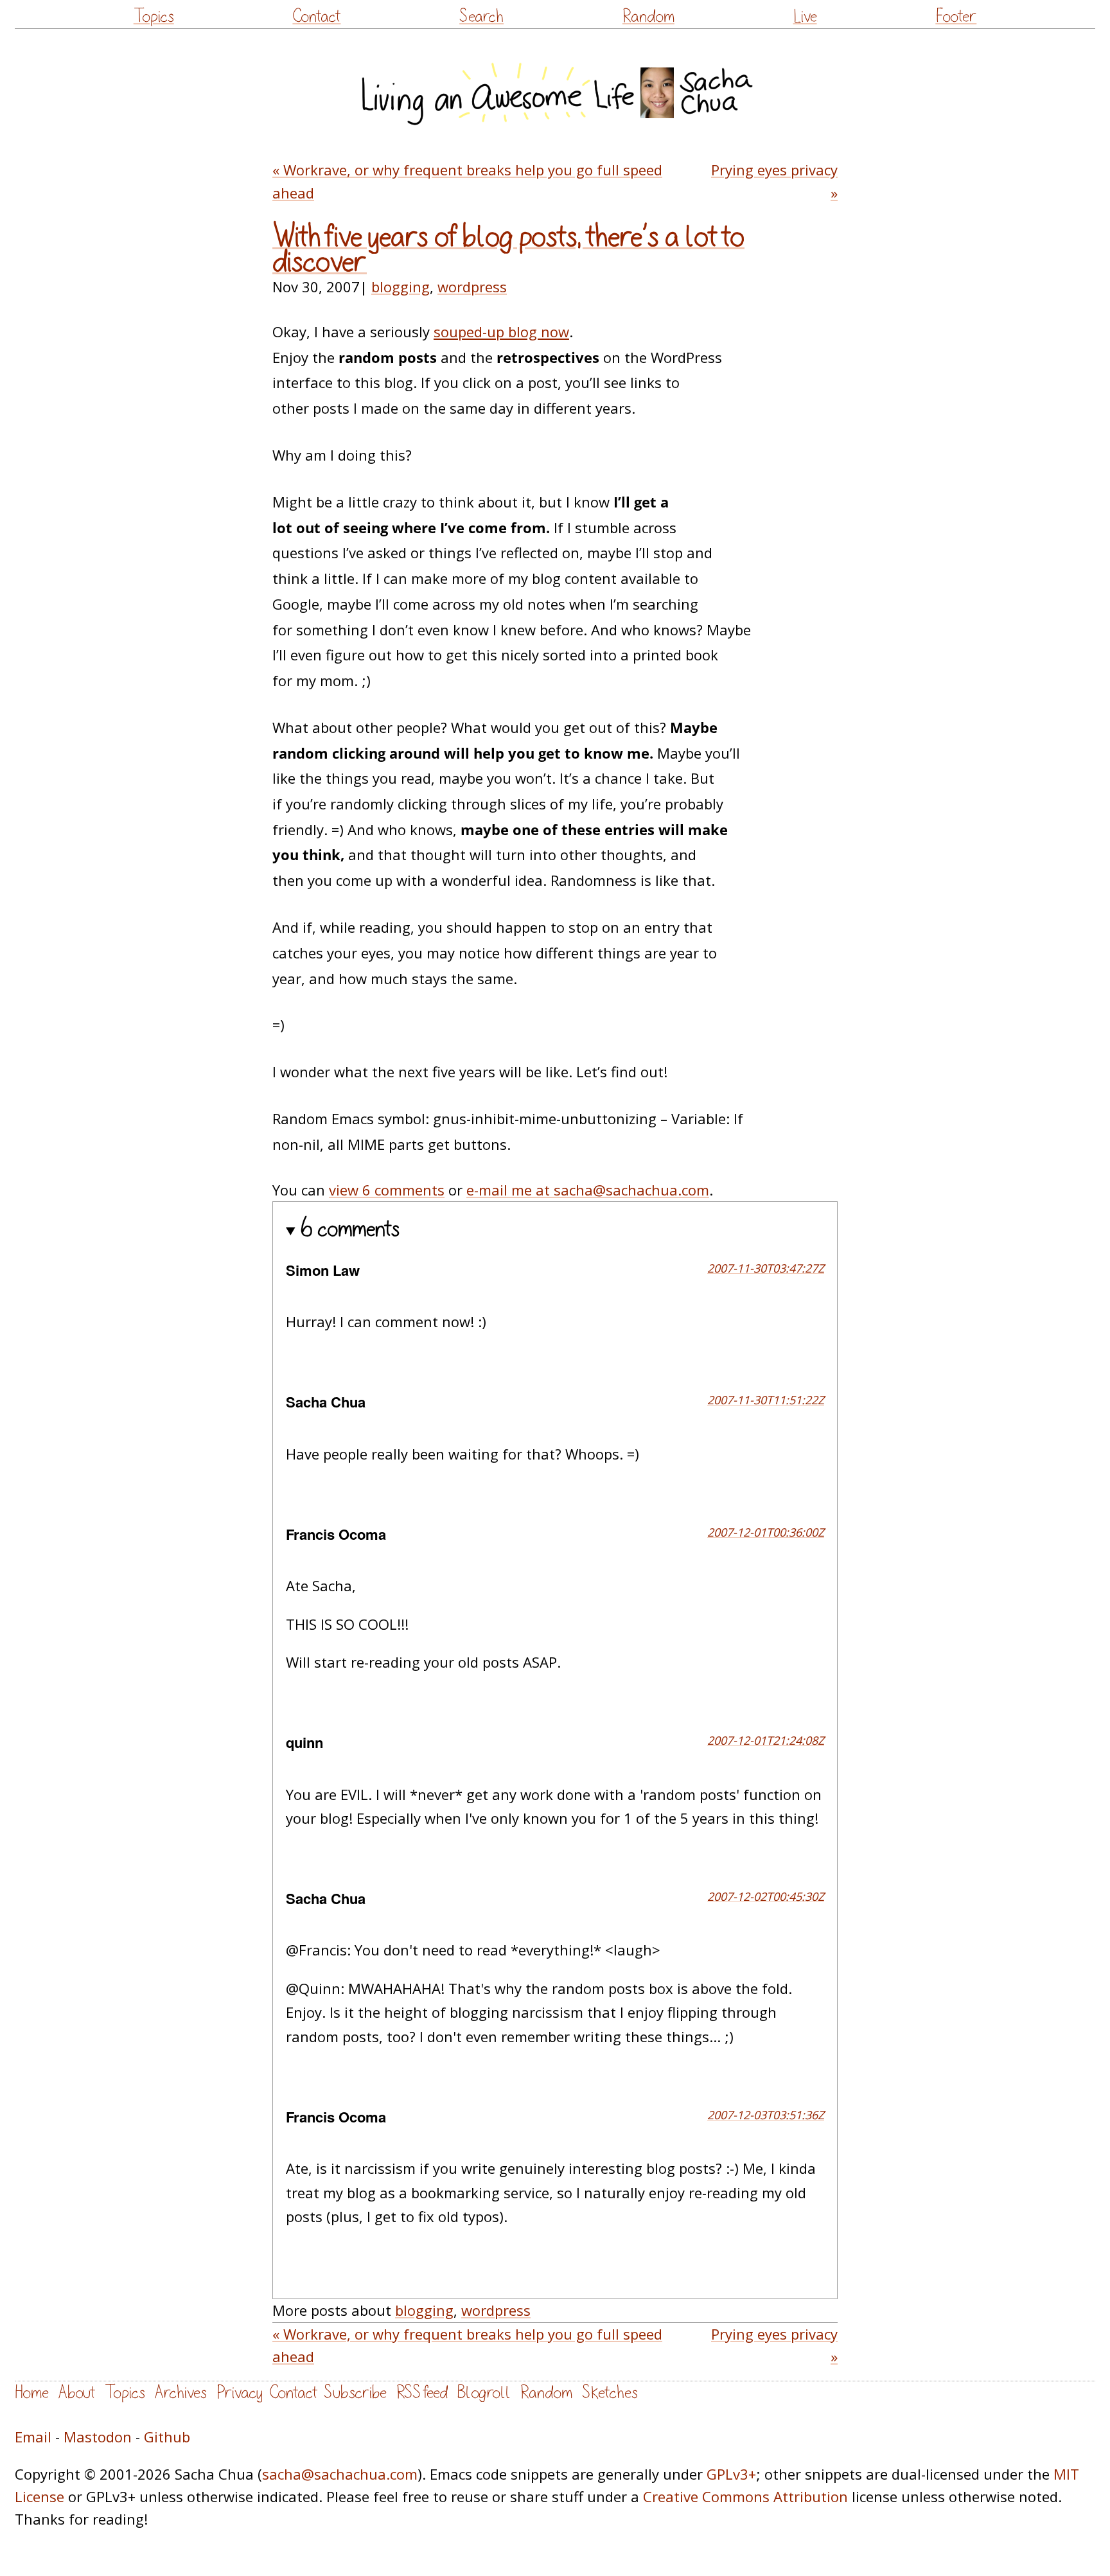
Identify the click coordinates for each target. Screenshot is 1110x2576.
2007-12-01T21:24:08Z (766, 1740)
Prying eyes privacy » (774, 181)
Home (32, 2393)
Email (33, 2437)
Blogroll (484, 2393)
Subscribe (355, 2393)
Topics (154, 16)
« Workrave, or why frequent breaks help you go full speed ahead (467, 181)
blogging (401, 287)
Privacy (240, 2393)
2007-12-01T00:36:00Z (766, 1532)
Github (167, 2437)
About (77, 2393)
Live (805, 16)
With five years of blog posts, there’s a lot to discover (508, 250)
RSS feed (422, 2393)
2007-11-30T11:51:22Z (766, 1400)
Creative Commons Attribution (745, 2496)
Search (481, 16)
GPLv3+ (731, 2474)
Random (648, 16)
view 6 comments (387, 1190)
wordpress (472, 287)
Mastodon (98, 2437)
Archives (181, 2393)
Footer (956, 16)
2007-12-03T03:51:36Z (766, 2115)
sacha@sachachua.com (340, 2474)
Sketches (610, 2393)
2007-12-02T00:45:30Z (766, 1896)
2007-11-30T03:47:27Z (766, 1268)
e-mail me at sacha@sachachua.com (588, 1190)
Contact (316, 16)
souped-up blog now (501, 331)
